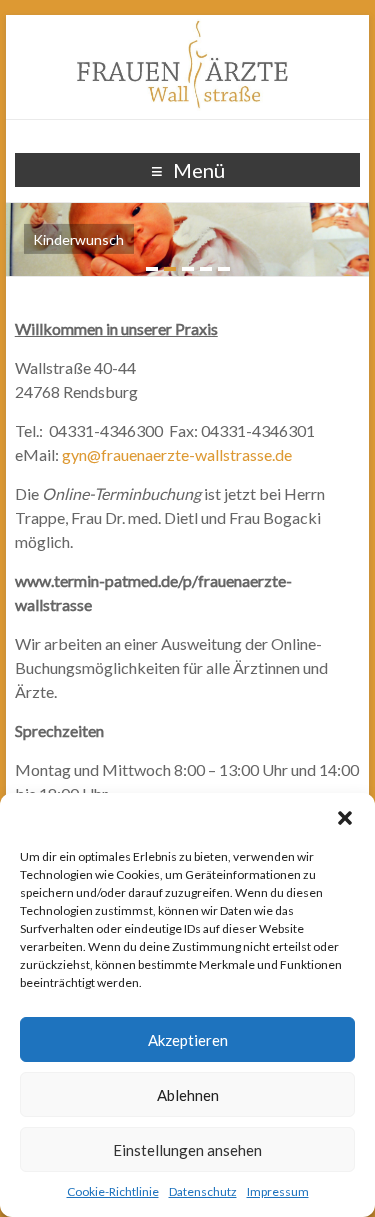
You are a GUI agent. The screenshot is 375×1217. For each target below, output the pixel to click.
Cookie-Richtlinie (113, 1191)
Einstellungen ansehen (187, 1150)
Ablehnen (188, 1095)
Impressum (278, 1191)
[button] (345, 818)
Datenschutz (203, 1191)
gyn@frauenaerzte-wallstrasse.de (177, 454)
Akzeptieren (188, 1040)
